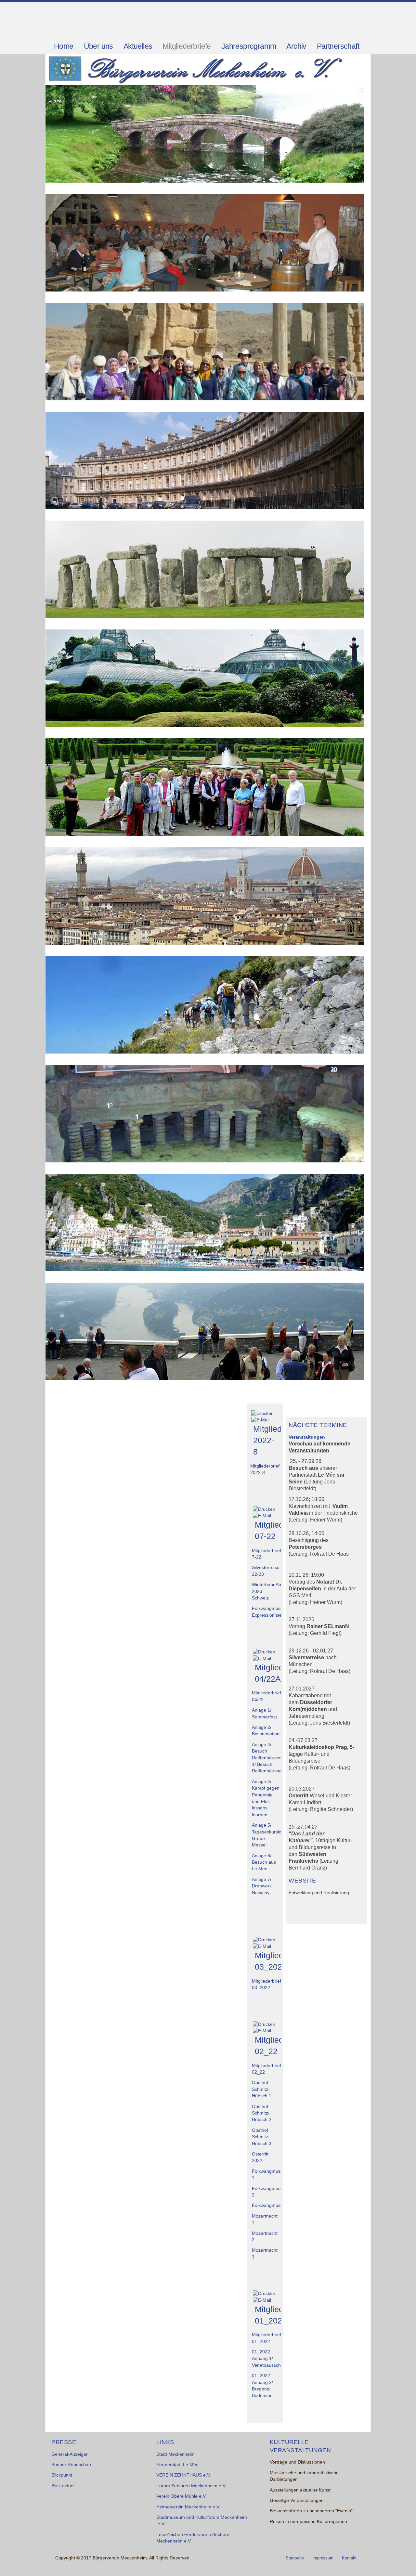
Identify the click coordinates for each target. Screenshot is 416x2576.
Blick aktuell (63, 2486)
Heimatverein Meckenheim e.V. (188, 2507)
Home (64, 46)
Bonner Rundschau (71, 2465)
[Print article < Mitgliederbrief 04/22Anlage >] (264, 1652)
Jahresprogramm (249, 46)
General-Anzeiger (70, 2454)
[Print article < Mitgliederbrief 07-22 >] (264, 1509)
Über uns (98, 46)
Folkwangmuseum (271, 2205)
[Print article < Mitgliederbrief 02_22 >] (264, 2024)
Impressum (323, 2558)
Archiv (296, 46)
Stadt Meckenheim (175, 2454)
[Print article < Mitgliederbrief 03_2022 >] (264, 1940)
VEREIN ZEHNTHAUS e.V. (184, 2475)
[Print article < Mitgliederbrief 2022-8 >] (262, 1413)
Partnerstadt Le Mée (177, 2465)
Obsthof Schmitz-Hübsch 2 (262, 2113)
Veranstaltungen (307, 1437)
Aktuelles (138, 46)
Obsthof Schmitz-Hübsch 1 (262, 2089)
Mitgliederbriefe (187, 46)
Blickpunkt (62, 2475)
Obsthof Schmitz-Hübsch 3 (262, 2137)
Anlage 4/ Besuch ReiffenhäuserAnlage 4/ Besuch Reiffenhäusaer (273, 1758)
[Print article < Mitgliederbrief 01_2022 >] (264, 2293)
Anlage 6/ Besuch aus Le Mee (264, 1862)
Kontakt (349, 2558)
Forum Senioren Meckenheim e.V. (191, 2486)
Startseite (295, 2558)
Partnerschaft (338, 46)
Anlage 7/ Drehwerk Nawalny (262, 1886)
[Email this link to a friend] (260, 1420)
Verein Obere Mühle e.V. (182, 2496)
